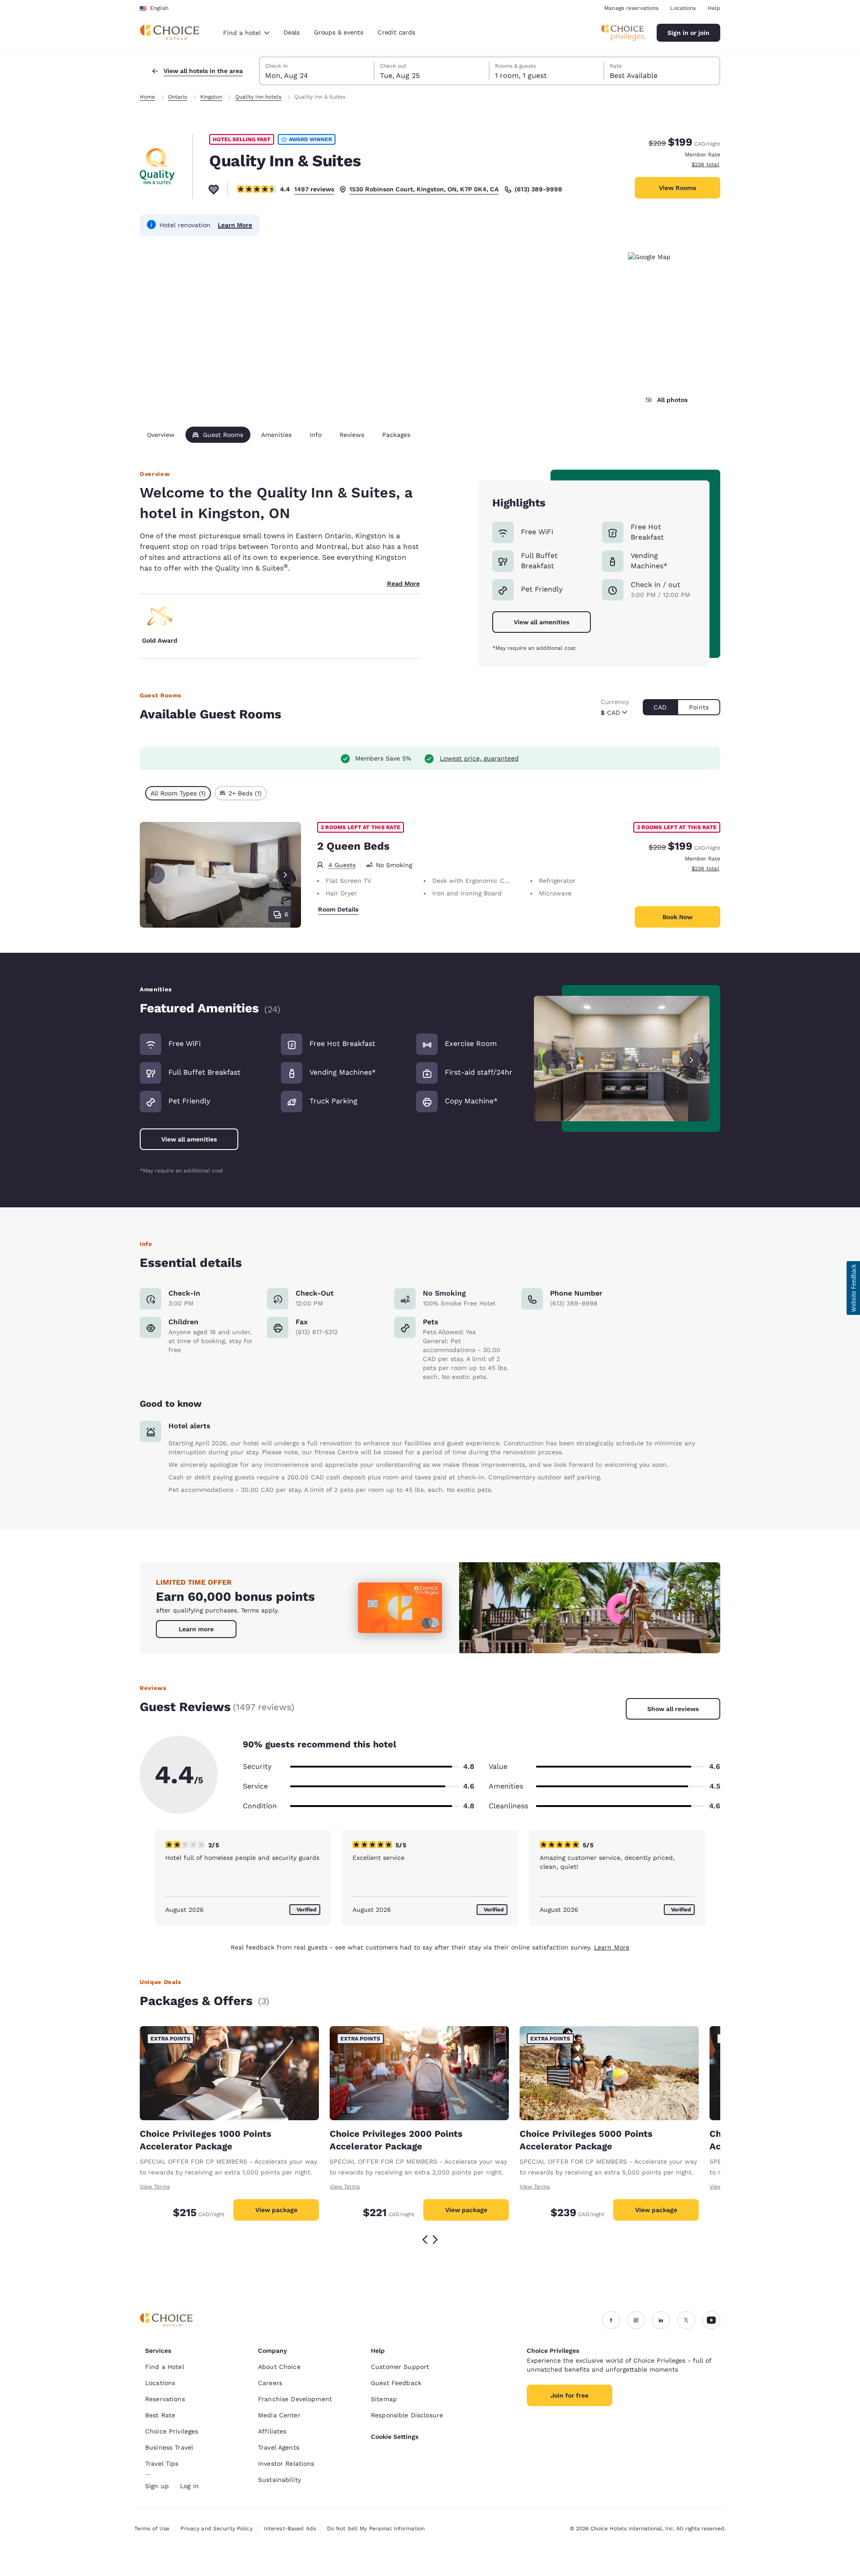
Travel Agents (279, 2447)
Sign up (157, 2486)
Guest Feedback (396, 2383)
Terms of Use (152, 2528)
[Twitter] (686, 2320)
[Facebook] (611, 2320)
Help (714, 8)
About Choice (279, 2367)
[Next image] (691, 1058)
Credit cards (396, 32)
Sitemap (384, 2399)
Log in (189, 2486)
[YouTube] (711, 2320)
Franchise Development (295, 2399)
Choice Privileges (172, 2431)
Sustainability (279, 2480)
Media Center (279, 2415)
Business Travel (169, 2447)
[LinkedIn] (661, 2320)
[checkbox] (178, 793)
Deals (292, 32)
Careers (270, 2383)
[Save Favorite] (214, 189)
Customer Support (400, 2367)
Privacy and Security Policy (216, 2528)
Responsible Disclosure (407, 2415)
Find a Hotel (165, 2367)
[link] (196, 1629)
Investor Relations (286, 2464)
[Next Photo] (285, 875)
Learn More (235, 225)
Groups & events (339, 32)
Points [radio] (699, 707)
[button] (853, 1288)
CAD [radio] (660, 707)
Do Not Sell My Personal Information (376, 2528)
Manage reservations (631, 8)
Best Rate (160, 2415)
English (159, 8)
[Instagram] (636, 2320)
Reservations (165, 2399)
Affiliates (272, 2431)
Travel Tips (162, 2464)
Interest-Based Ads (290, 2528)
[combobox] (246, 33)
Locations (683, 8)
